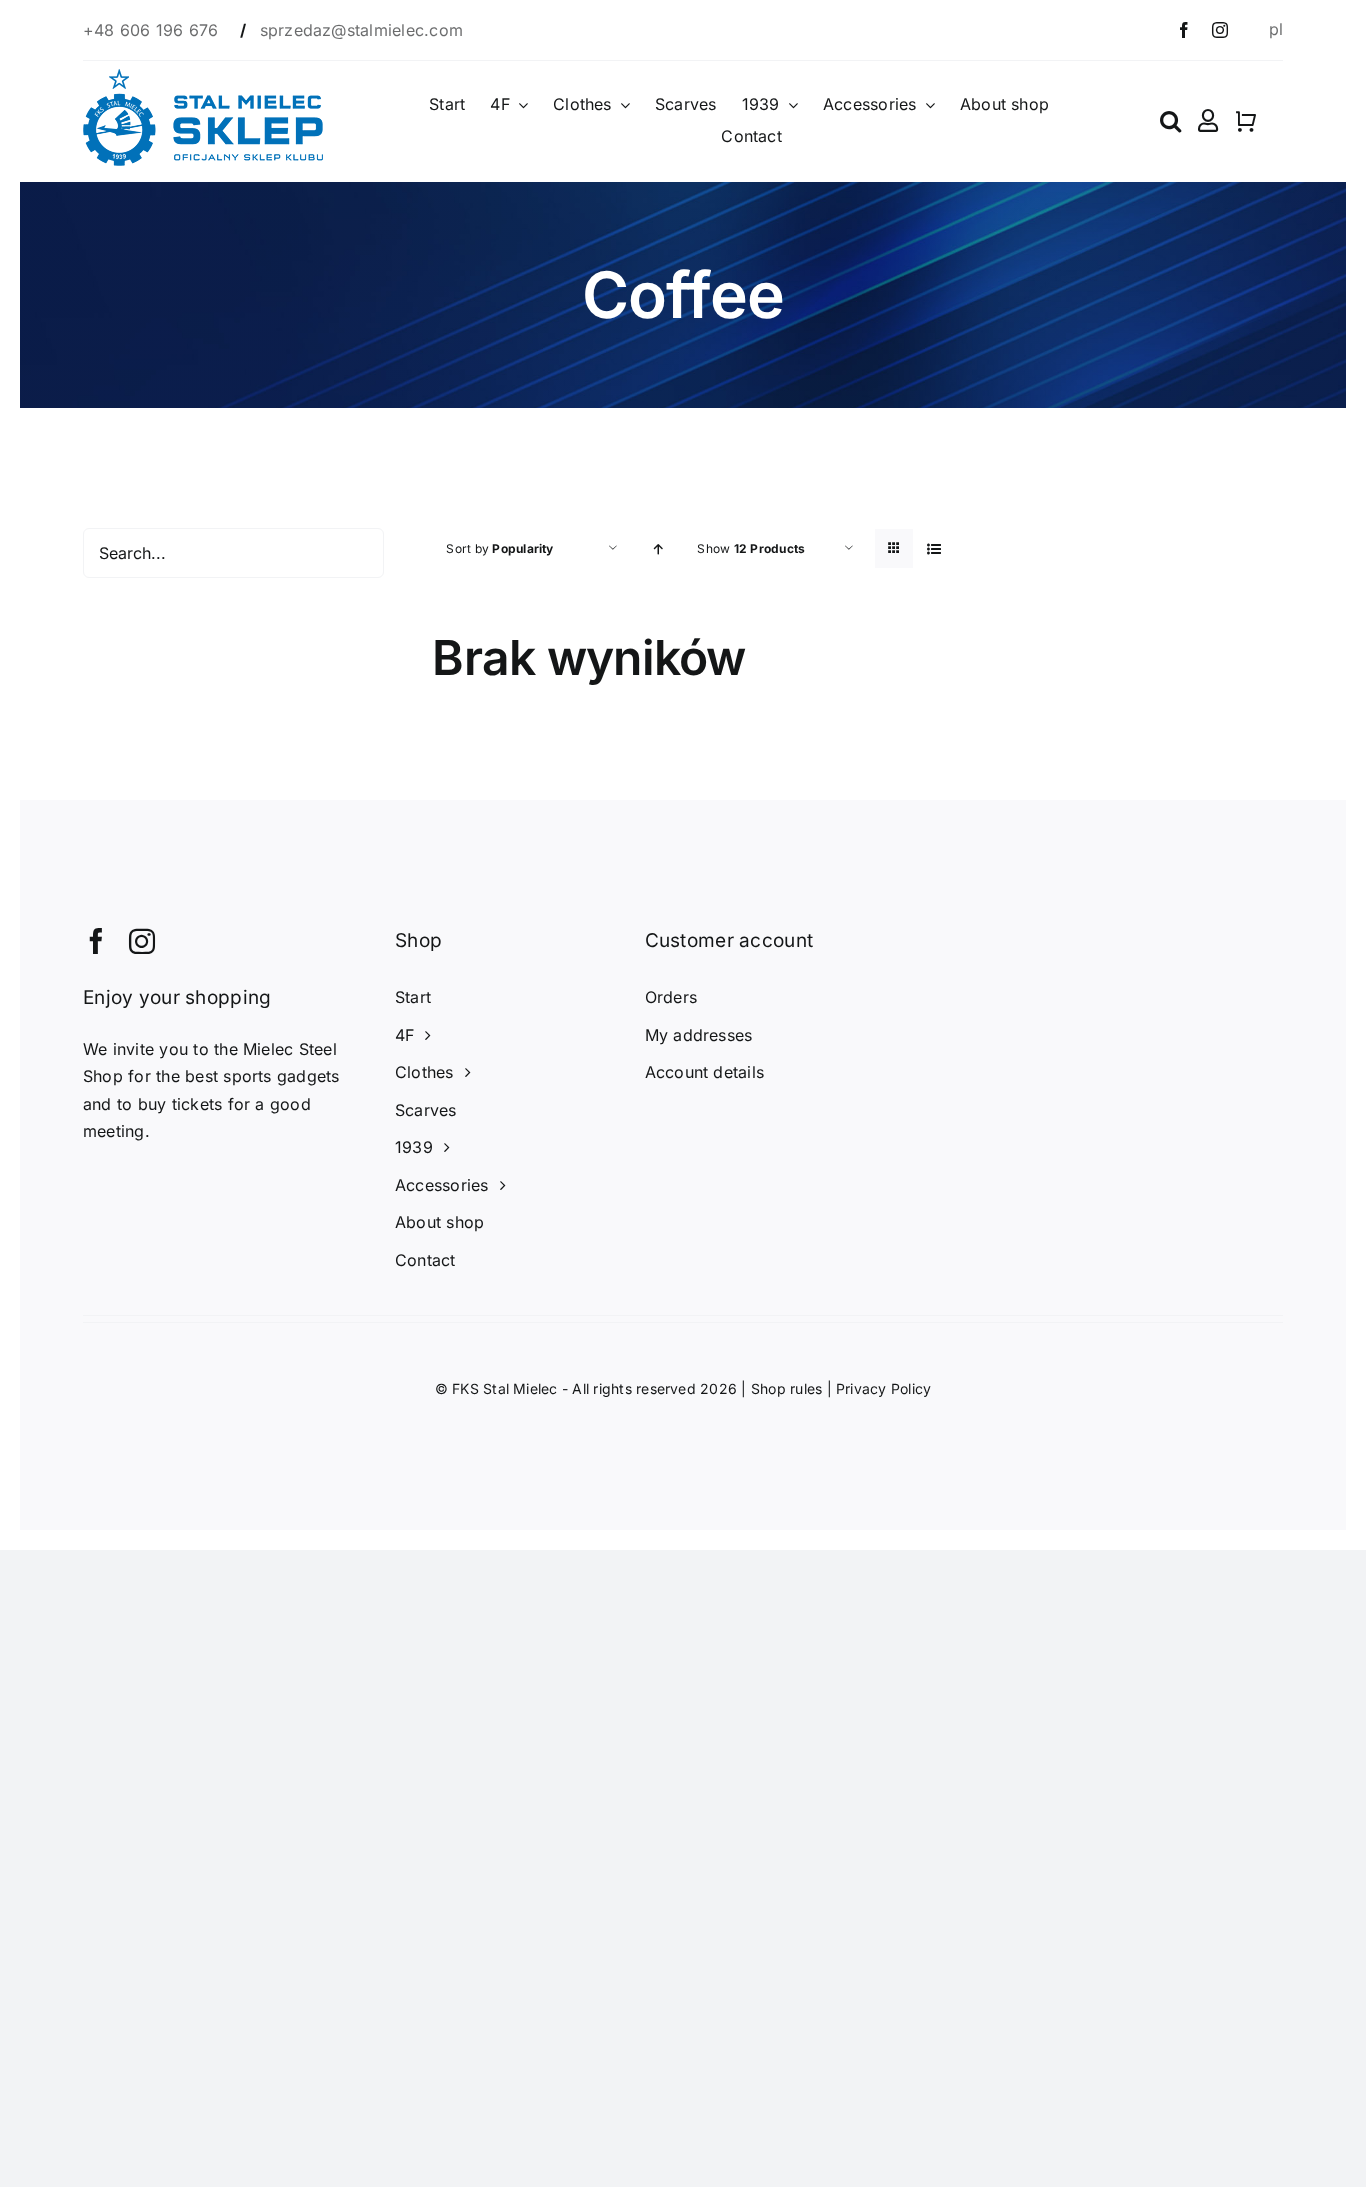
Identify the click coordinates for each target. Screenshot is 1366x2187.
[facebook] (1184, 30)
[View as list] (933, 548)
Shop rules (786, 1388)
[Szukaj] (1170, 121)
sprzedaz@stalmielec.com (362, 30)
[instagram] (1220, 30)
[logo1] (203, 77)
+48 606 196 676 (153, 30)
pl (1276, 29)
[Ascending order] (657, 548)
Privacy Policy (883, 1388)
